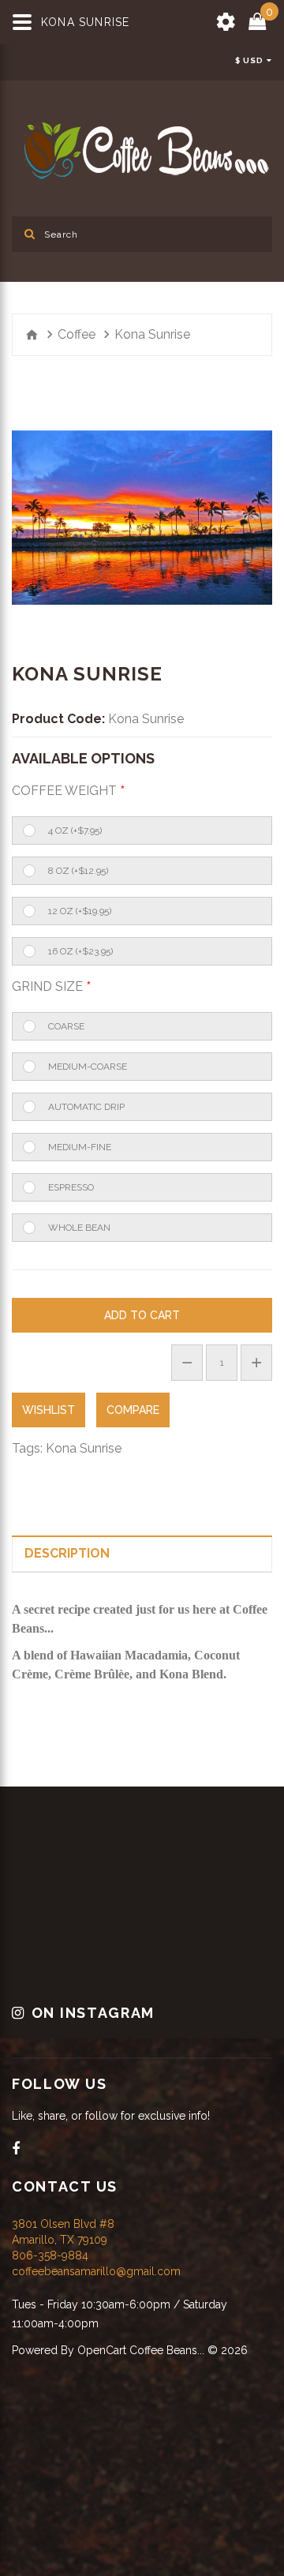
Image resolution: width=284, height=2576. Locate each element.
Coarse (66, 1026)
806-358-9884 (50, 2255)
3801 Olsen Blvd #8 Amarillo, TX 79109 (63, 2231)
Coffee (77, 334)
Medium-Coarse (88, 1067)
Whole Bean (79, 1228)
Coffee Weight (64, 791)
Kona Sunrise (84, 1448)
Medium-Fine (80, 1147)
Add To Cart (142, 1315)
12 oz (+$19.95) (80, 911)
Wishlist (49, 1410)
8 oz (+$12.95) (78, 871)
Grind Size (47, 986)
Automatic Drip (86, 1107)
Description (67, 1553)
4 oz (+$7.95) (75, 831)
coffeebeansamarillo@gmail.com (96, 2270)
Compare (133, 1410)
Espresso (71, 1187)
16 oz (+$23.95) (80, 951)
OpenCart (102, 2349)
